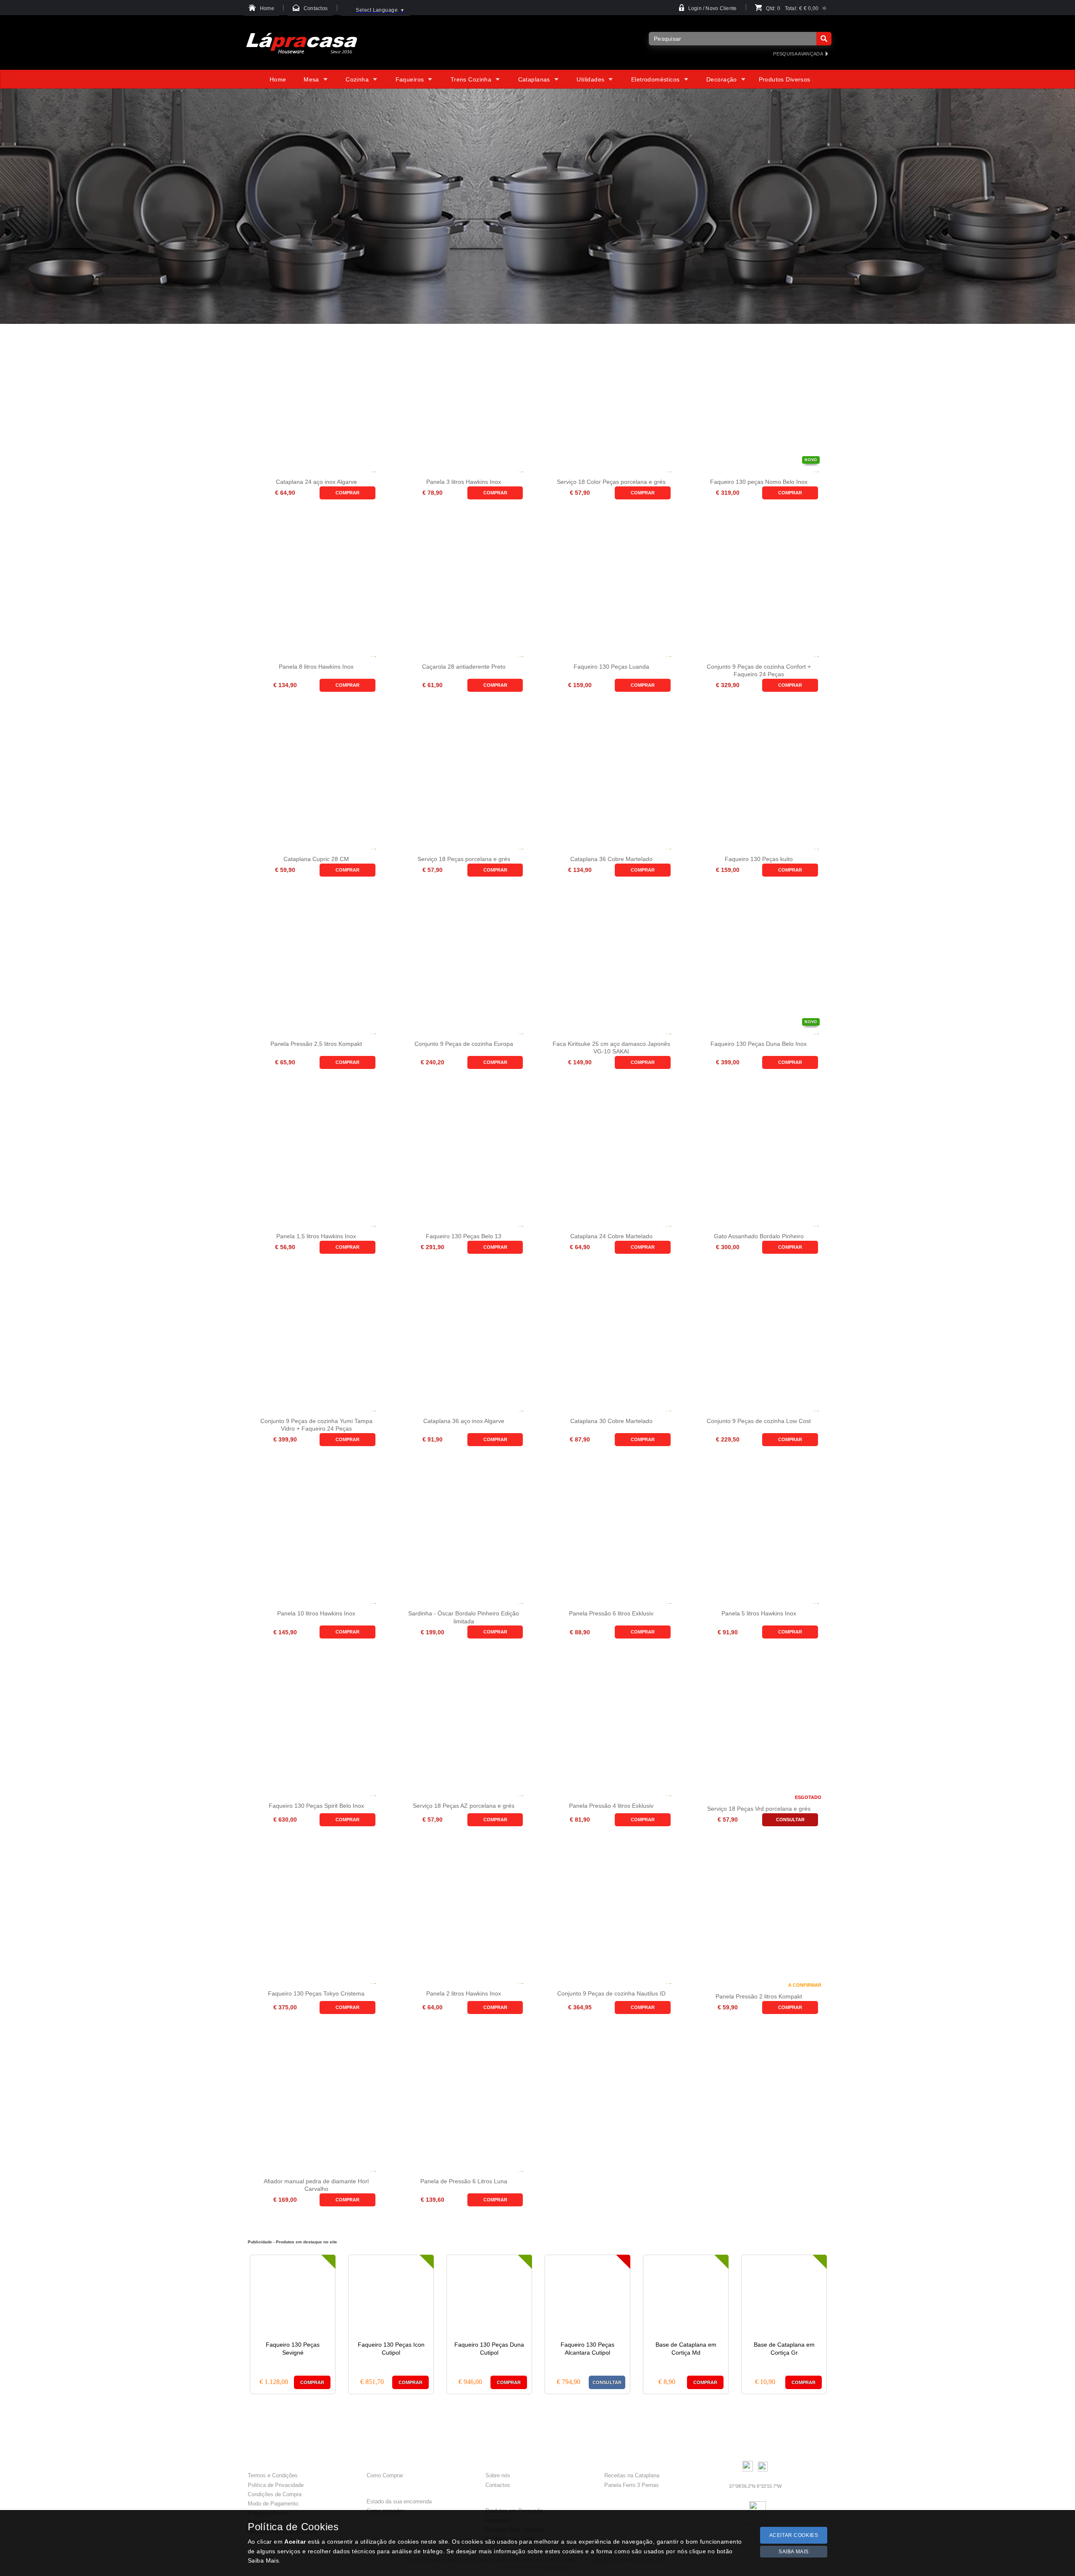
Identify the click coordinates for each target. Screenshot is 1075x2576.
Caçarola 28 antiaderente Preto (464, 667)
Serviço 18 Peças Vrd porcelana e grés (759, 1809)
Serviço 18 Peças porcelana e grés (464, 859)
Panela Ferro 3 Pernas (632, 2485)
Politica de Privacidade (276, 2485)
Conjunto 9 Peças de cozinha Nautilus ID (611, 1993)
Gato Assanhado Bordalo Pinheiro (759, 1236)
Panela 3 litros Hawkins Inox (464, 482)
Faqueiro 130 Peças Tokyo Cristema (316, 1993)
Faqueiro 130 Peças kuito (759, 859)
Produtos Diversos (785, 79)
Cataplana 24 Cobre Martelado (611, 1236)
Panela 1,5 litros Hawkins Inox (316, 1236)
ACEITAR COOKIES (794, 2535)
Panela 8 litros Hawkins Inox (316, 667)
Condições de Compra (275, 2494)
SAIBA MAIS (794, 2552)
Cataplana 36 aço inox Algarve (464, 1421)
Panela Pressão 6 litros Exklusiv (611, 1613)
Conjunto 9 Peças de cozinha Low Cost (759, 1421)
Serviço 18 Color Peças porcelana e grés (611, 482)
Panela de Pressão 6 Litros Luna (464, 2181)
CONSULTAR (790, 1820)
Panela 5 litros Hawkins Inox (759, 1613)
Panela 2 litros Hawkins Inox (464, 1993)
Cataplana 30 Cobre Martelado (611, 1421)
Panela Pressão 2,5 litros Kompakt (316, 1044)
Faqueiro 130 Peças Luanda (611, 667)
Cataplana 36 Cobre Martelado (611, 859)
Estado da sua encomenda (399, 2501)
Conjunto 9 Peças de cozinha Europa (464, 1044)
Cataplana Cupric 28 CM (316, 859)
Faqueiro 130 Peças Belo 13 (464, 1236)
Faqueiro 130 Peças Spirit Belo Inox (316, 1806)
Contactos (498, 2485)
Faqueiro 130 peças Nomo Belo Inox (759, 482)
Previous (233, 2323)
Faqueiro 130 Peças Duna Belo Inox (759, 1044)
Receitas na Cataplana (632, 2475)
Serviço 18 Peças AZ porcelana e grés (464, 1806)
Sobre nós (498, 2475)
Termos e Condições (273, 2475)
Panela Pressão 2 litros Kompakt (759, 1996)
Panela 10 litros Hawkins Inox (316, 1613)
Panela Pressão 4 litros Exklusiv (611, 1806)
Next (842, 2323)
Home (278, 79)
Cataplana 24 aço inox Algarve (316, 482)
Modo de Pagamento (273, 2504)
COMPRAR (347, 493)
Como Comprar (385, 2475)
